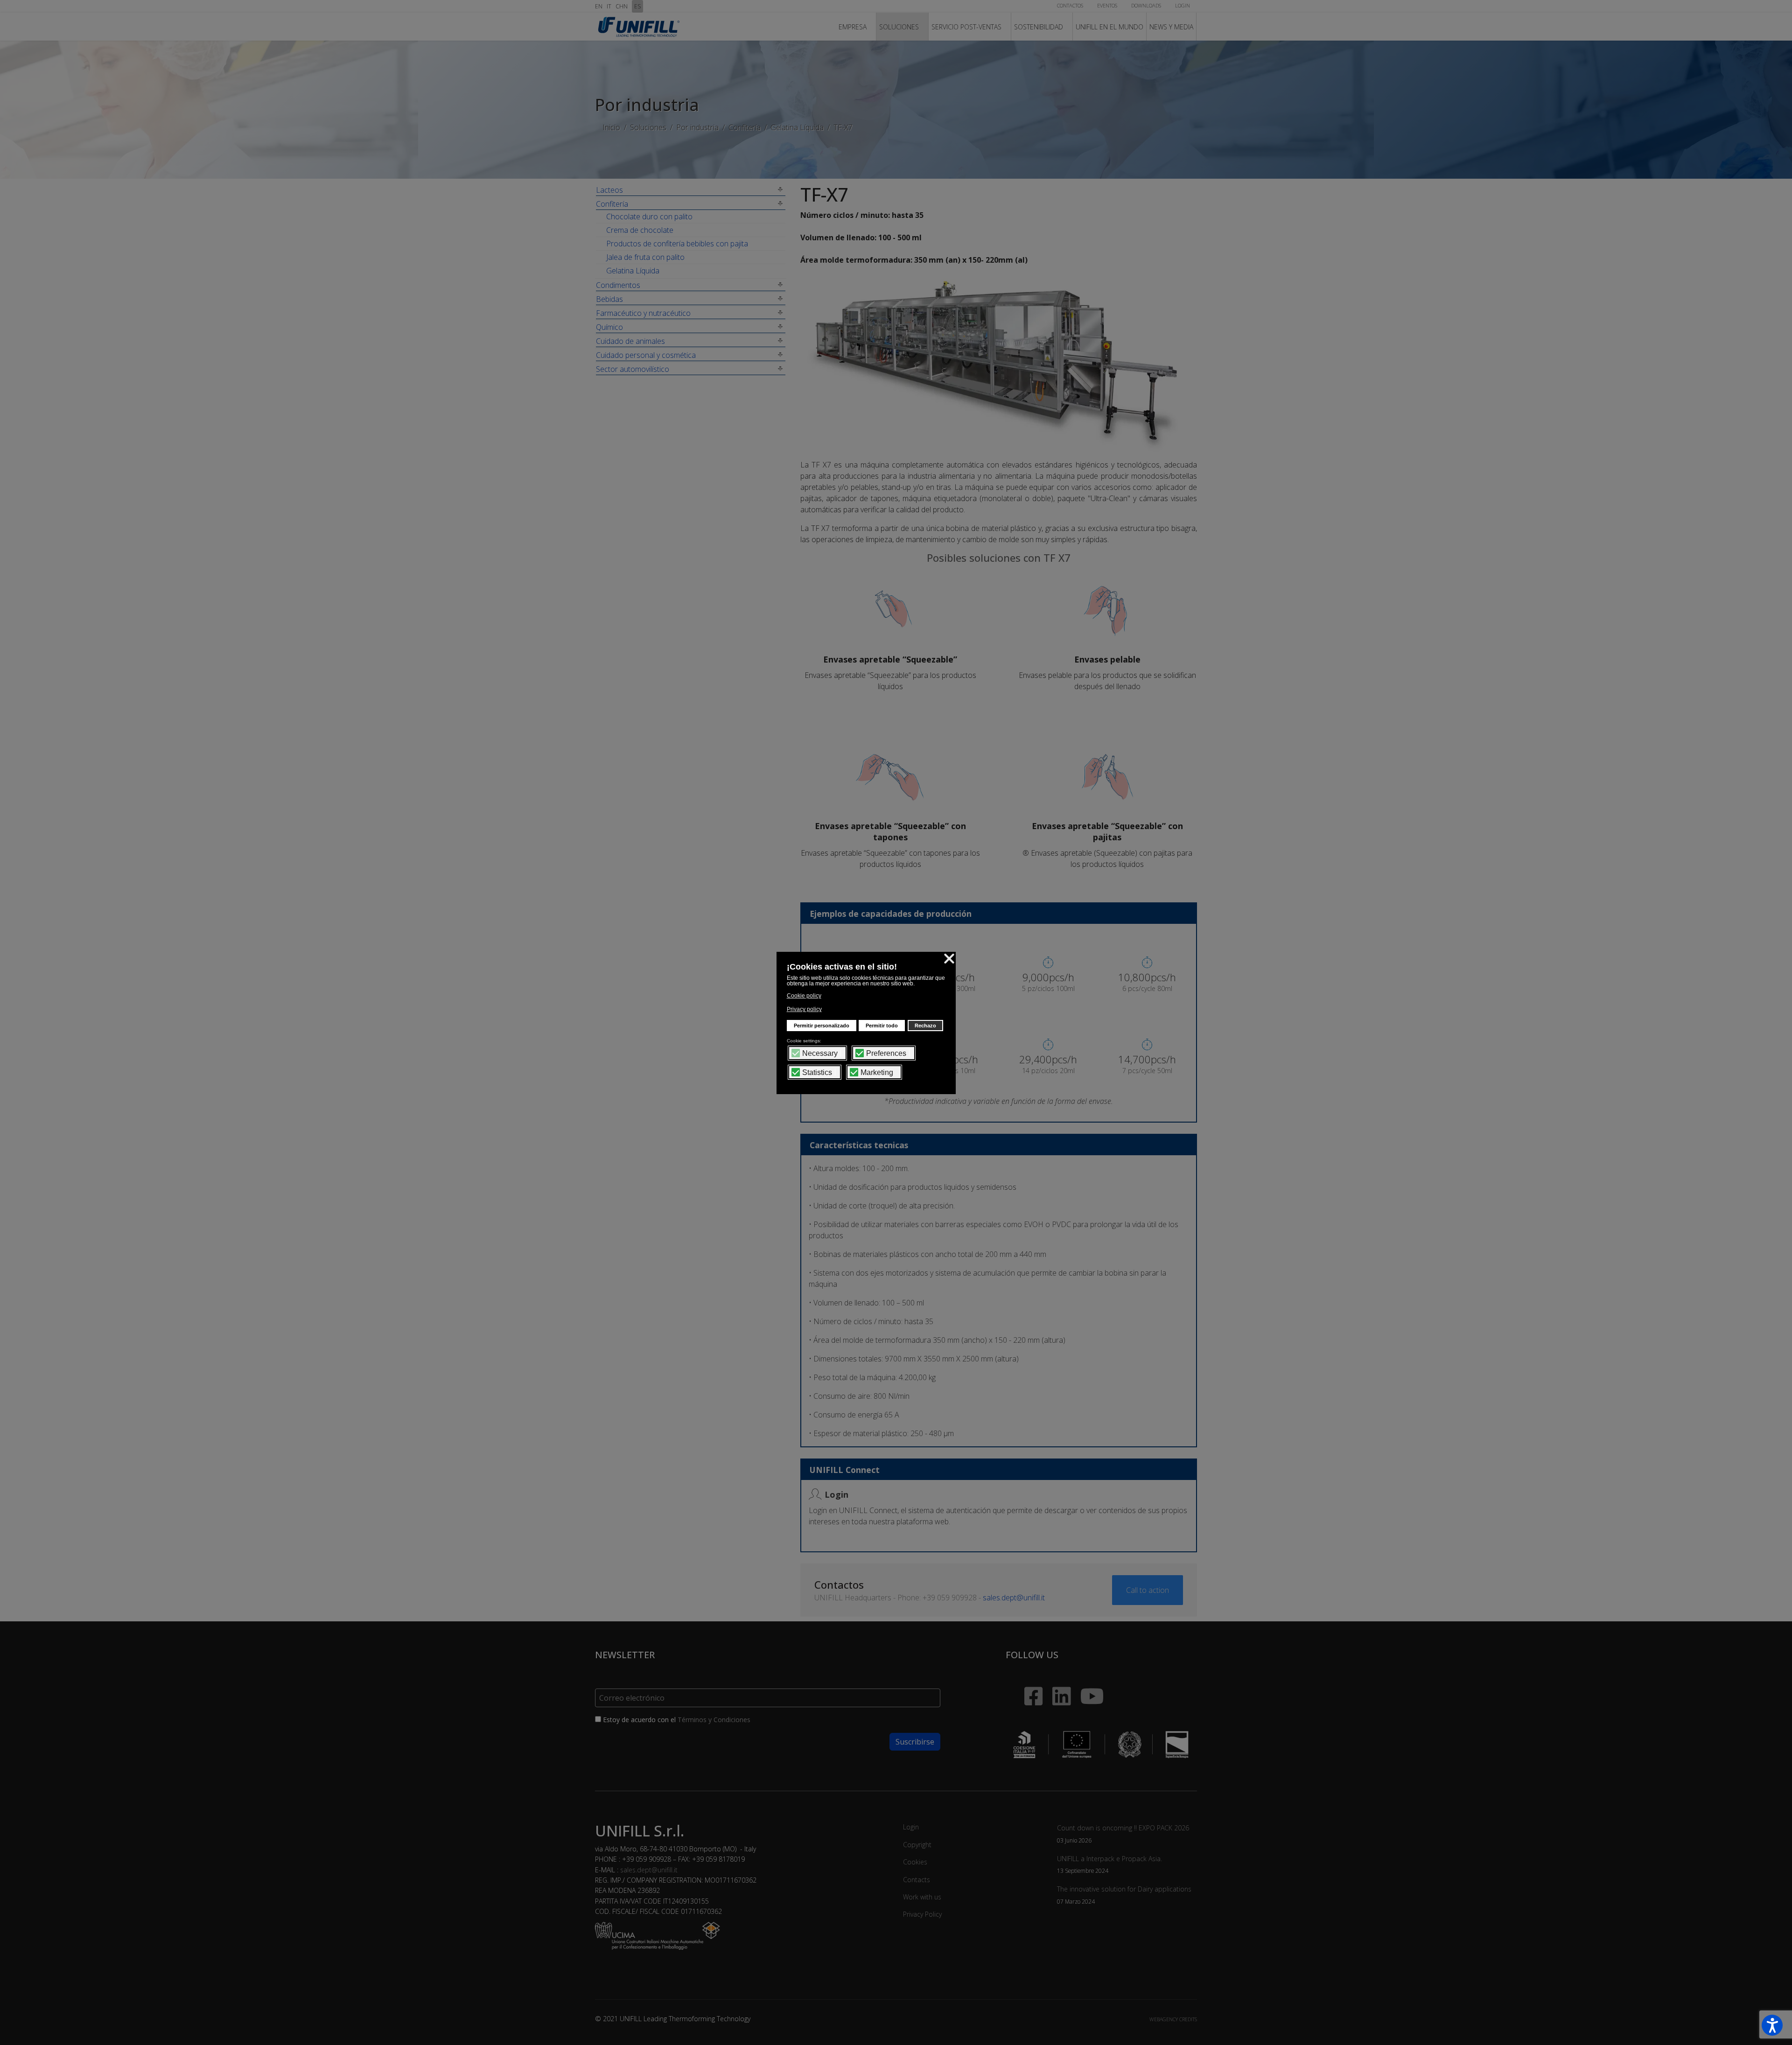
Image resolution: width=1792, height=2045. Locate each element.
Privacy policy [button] (804, 1009)
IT (609, 6)
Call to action (1148, 1590)
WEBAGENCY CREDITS (1173, 2019)
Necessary (820, 1054)
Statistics (817, 1073)
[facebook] (1024, 1679)
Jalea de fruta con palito (645, 257)
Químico (609, 327)
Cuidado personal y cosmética (646, 355)
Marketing (877, 1073)
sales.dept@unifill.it (1014, 1598)
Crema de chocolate (640, 230)
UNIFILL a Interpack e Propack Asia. (1109, 1864)
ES (637, 6)
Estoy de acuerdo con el (676, 1720)
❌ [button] (949, 958)
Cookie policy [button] (804, 996)
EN (599, 6)
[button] (1772, 2025)
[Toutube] (1092, 1691)
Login (911, 1827)
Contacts (917, 1880)
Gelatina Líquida (633, 271)
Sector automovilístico (633, 369)
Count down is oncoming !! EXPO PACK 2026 (1123, 1833)
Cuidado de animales (630, 341)
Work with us (922, 1897)
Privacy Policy (922, 1914)
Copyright (917, 1845)
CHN (622, 6)
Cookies (915, 1862)
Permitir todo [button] (882, 1026)
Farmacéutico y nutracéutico (643, 313)
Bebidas (609, 299)
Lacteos (609, 190)
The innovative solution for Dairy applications (1124, 1895)
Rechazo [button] (925, 1026)
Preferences (886, 1054)
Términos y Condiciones (714, 1720)
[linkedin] (1057, 1684)
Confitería (612, 204)
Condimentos (618, 285)
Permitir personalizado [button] (822, 1026)
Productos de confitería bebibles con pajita (677, 244)
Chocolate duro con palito (649, 216)
